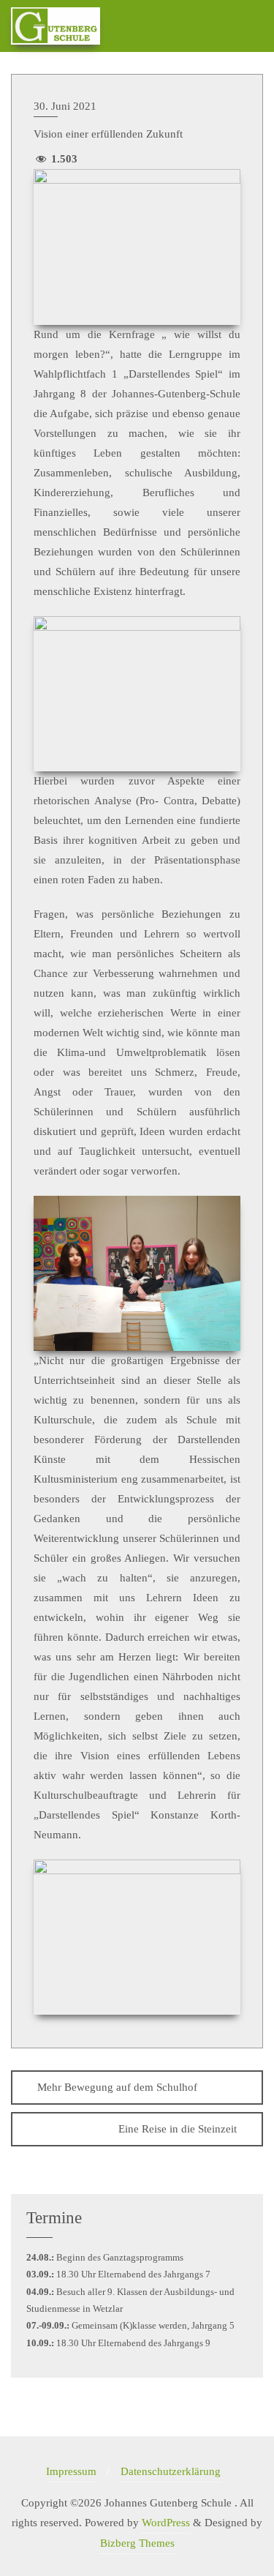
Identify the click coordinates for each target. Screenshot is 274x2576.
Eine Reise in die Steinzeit (178, 2129)
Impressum (71, 2471)
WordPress (166, 2523)
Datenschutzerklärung (171, 2471)
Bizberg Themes (137, 2543)
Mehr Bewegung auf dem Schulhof (117, 2087)
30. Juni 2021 (65, 106)
